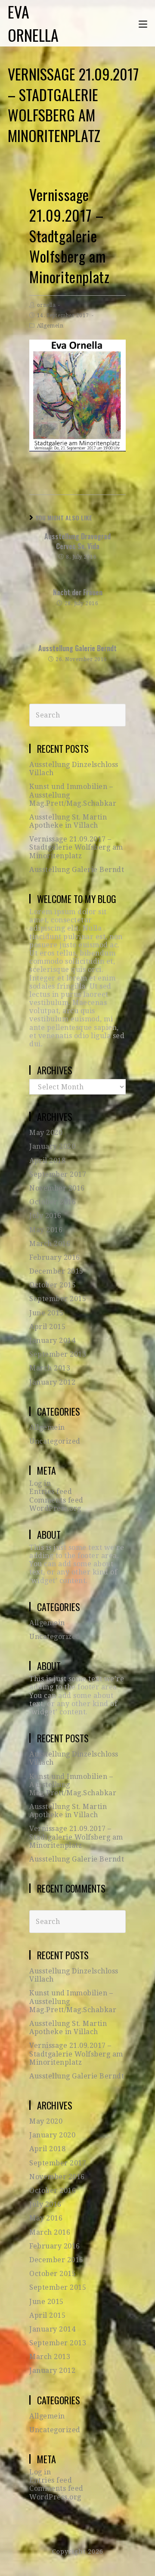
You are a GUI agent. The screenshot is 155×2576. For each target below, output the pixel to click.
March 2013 (50, 1368)
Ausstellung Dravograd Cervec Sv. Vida (77, 541)
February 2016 (55, 1257)
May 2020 (46, 1133)
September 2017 (58, 1174)
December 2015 (56, 1271)
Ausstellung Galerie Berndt (77, 648)
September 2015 (58, 1299)
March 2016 (50, 1244)
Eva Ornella (33, 23)
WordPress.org (55, 1508)
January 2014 (52, 1341)
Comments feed (56, 1500)
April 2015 (47, 1327)
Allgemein (50, 326)
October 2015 (53, 1285)
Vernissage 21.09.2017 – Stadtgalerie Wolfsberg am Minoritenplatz (76, 847)
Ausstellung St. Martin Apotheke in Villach (68, 821)
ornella (46, 305)
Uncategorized (55, 1441)
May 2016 (46, 1230)
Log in (40, 1483)
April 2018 (47, 1161)
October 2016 (53, 1202)
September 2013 (58, 1354)
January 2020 (52, 1146)
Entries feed (51, 1492)
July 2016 (45, 1216)
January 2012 (52, 1382)
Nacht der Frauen (78, 592)
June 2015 (46, 1313)
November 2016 (57, 1188)
